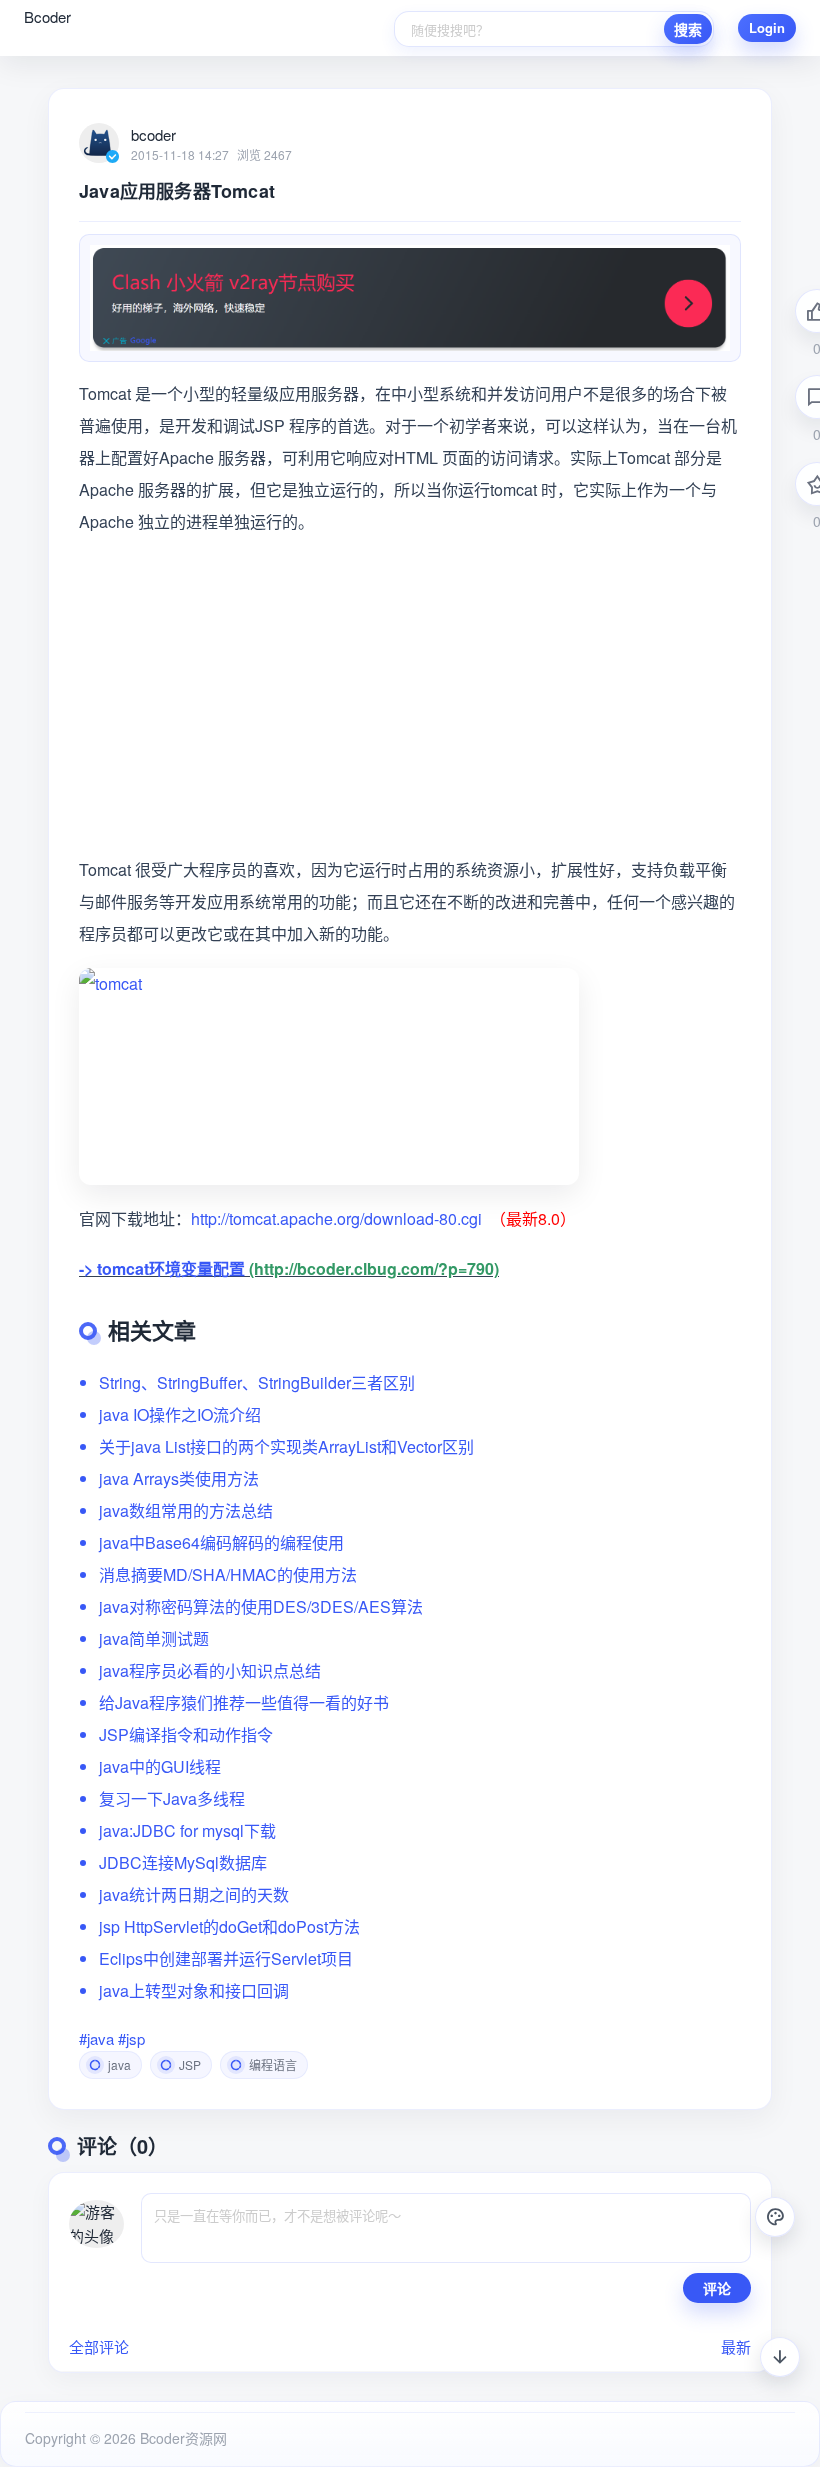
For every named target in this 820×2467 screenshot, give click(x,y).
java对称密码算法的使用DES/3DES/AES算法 (261, 1606)
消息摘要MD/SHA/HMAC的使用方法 (228, 1574)
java (119, 2064)
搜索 (688, 29)
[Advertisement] (410, 696)
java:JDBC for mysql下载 (187, 1830)
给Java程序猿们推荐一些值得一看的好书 (244, 1702)
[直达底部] (780, 2357)
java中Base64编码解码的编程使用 (221, 1542)
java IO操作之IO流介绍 (180, 1414)
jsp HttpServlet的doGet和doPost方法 (229, 1926)
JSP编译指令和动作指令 (186, 1734)
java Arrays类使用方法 (179, 1478)
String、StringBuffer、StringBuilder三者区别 (257, 1382)
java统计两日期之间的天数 (194, 1894)
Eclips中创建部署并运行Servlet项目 (226, 1958)
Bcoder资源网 (181, 2438)
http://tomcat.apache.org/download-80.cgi (336, 1218)
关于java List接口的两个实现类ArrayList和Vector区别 (286, 1446)
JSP (190, 2064)
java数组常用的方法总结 (186, 1510)
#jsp (131, 2038)
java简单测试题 (154, 1638)
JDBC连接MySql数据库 (183, 1862)
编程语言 (273, 2064)
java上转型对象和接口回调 (194, 1990)
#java (96, 2038)
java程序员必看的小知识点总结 (210, 1670)
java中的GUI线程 (160, 1766)
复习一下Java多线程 (172, 1798)
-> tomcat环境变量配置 (162, 1268)
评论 (717, 2288)
